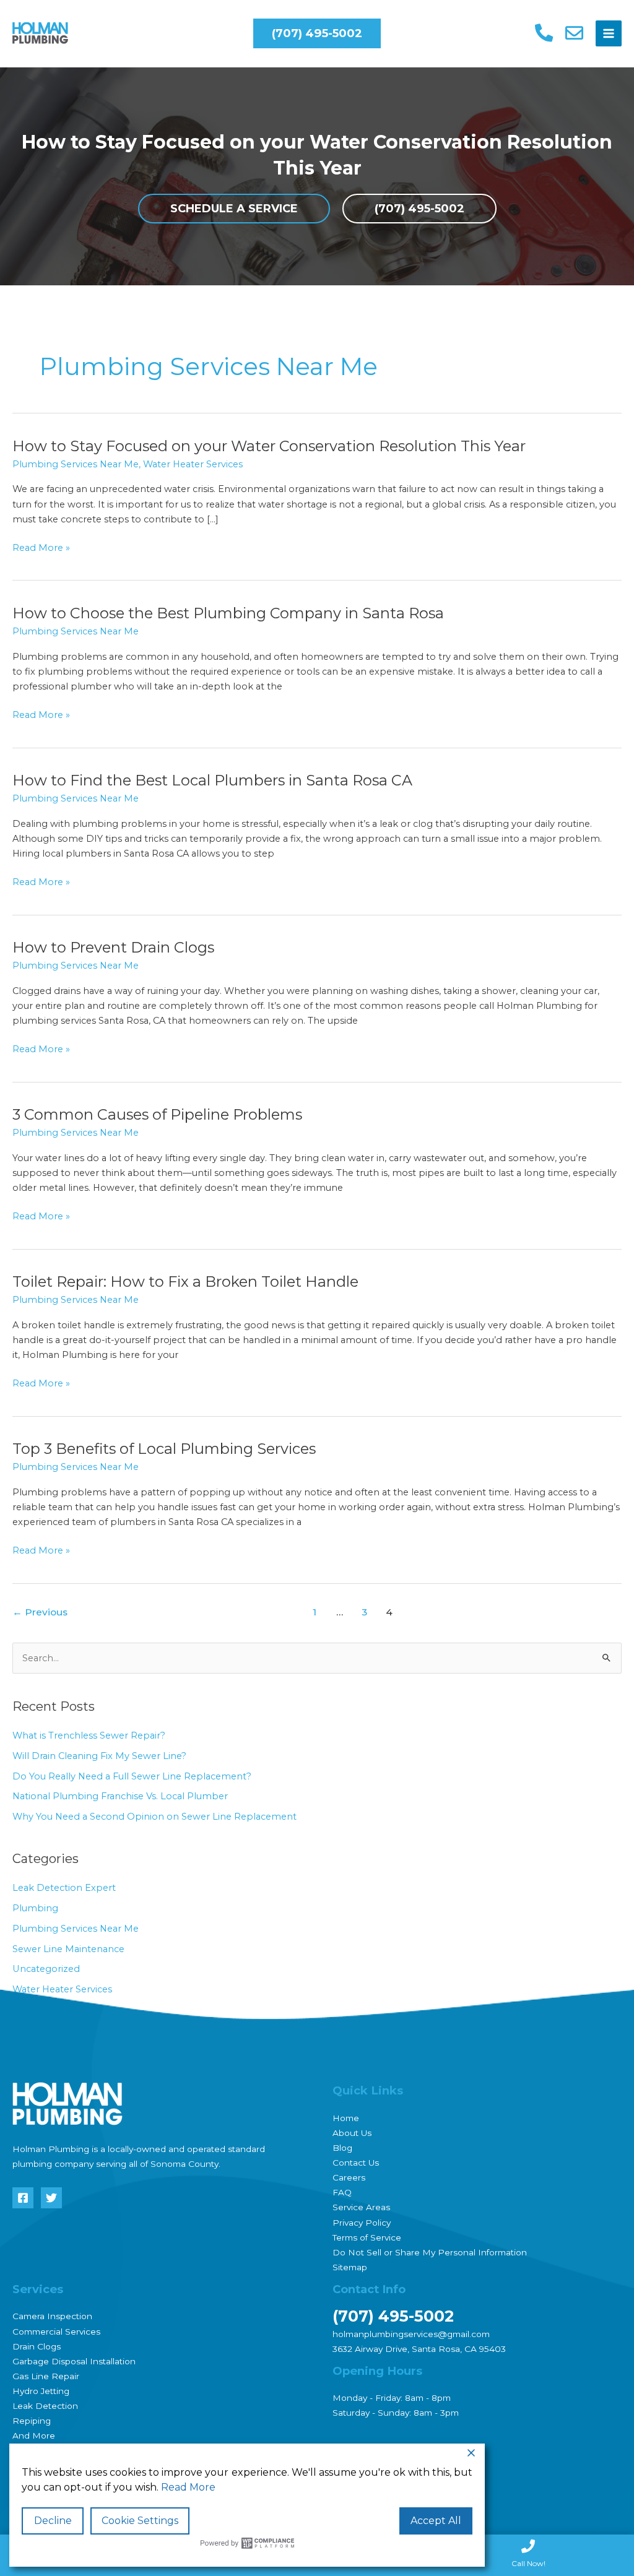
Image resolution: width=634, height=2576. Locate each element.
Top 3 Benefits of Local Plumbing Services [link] (164, 1449)
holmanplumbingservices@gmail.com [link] (411, 2334)
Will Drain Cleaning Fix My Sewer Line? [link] (99, 1756)
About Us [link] (352, 2133)
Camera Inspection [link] (52, 2316)
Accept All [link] (436, 2521)
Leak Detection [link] (45, 2406)
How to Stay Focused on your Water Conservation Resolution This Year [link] (269, 446)
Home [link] (346, 2118)
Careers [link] (349, 2177)
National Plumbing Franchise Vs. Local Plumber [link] (120, 1796)
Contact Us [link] (356, 2163)
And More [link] (34, 2436)
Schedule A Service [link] (234, 209)
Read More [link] (188, 2487)
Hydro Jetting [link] (41, 2391)
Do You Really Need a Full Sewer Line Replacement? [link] (133, 1776)
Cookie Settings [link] (140, 2521)
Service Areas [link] (361, 2207)
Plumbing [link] (35, 1908)
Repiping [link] (32, 2421)
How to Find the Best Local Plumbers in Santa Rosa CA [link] (214, 780)
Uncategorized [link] (46, 1969)
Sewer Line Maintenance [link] (68, 1949)
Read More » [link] (41, 548)
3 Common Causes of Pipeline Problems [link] (157, 1114)
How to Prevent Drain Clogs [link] (113, 947)
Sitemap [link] (350, 2267)
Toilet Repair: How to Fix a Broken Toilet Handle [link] (185, 1282)
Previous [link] (40, 1612)
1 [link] (315, 1612)
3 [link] (364, 1612)
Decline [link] (53, 2521)
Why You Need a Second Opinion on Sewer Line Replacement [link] (154, 1817)
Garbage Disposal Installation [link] (74, 2361)
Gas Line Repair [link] (46, 2376)
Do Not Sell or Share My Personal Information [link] (430, 2252)
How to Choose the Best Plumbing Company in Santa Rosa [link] (228, 613)
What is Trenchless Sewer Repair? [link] (89, 1735)
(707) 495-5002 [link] (419, 209)
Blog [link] (342, 2148)
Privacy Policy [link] (362, 2223)
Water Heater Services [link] (193, 464)
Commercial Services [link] (56, 2332)
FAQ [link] (342, 2192)
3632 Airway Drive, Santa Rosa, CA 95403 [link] (419, 2349)
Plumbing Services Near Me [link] (76, 464)
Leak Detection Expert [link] (64, 1888)
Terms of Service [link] (367, 2237)
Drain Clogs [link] (37, 2346)
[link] (40, 33)
